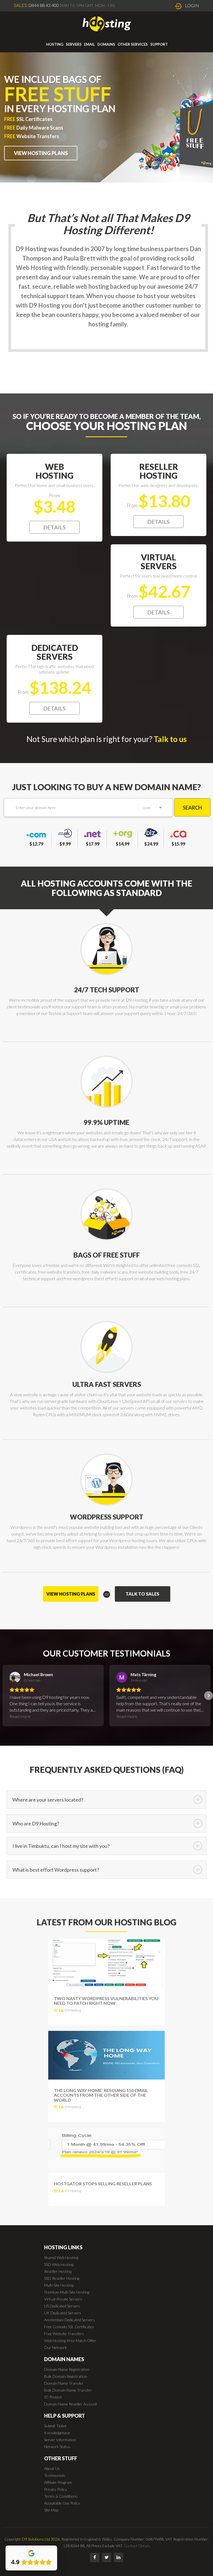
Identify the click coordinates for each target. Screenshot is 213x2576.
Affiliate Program (58, 2482)
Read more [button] (20, 1716)
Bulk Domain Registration (66, 2376)
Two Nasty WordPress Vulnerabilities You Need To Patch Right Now (106, 2001)
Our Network (55, 2347)
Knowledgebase (57, 2433)
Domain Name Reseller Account (71, 2404)
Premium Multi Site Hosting (67, 2292)
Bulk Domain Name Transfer (68, 2390)
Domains (106, 44)
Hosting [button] (55, 44)
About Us (52, 2468)
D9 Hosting (73, 2010)
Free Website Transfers (64, 2334)
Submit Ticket (55, 2426)
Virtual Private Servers (63, 2299)
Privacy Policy (55, 2489)
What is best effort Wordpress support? (56, 1870)
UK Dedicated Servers (63, 2313)
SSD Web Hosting (59, 2264)
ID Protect (53, 2397)
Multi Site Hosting (59, 2285)
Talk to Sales (142, 1594)
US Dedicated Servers (62, 2306)
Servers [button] (74, 44)
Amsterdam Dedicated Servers (69, 2320)
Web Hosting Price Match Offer (70, 2341)
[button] (4, 1696)
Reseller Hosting (58, 2271)
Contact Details (137, 2546)
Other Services (133, 44)
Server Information (60, 2440)
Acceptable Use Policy (62, 2503)
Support (159, 44)
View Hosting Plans (41, 153)
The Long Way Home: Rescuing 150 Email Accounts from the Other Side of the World (101, 2095)
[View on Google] (15, 1677)
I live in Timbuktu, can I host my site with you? (61, 1846)
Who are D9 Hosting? (36, 1823)
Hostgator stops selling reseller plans (103, 2184)
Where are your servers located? (48, 1800)
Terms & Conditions (61, 2496)
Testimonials (55, 2475)
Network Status (57, 2447)
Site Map (51, 2510)
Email (89, 44)
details (54, 527)
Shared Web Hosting (61, 2257)
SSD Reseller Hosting (62, 2278)
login (192, 5)
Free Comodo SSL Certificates (69, 2327)
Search (192, 808)
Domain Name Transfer (64, 2383)
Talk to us (170, 739)
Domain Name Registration (67, 2369)
